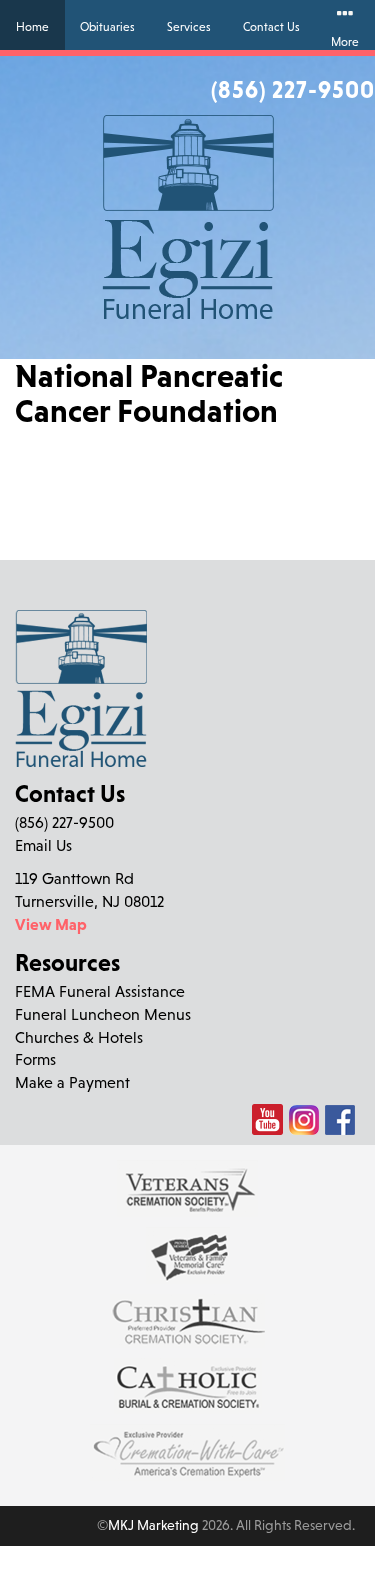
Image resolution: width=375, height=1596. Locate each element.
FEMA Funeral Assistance (100, 991)
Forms (35, 1059)
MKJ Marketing (153, 1525)
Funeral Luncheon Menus (103, 1014)
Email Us (43, 845)
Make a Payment (72, 1082)
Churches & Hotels (79, 1037)
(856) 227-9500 (293, 89)
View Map (51, 924)
